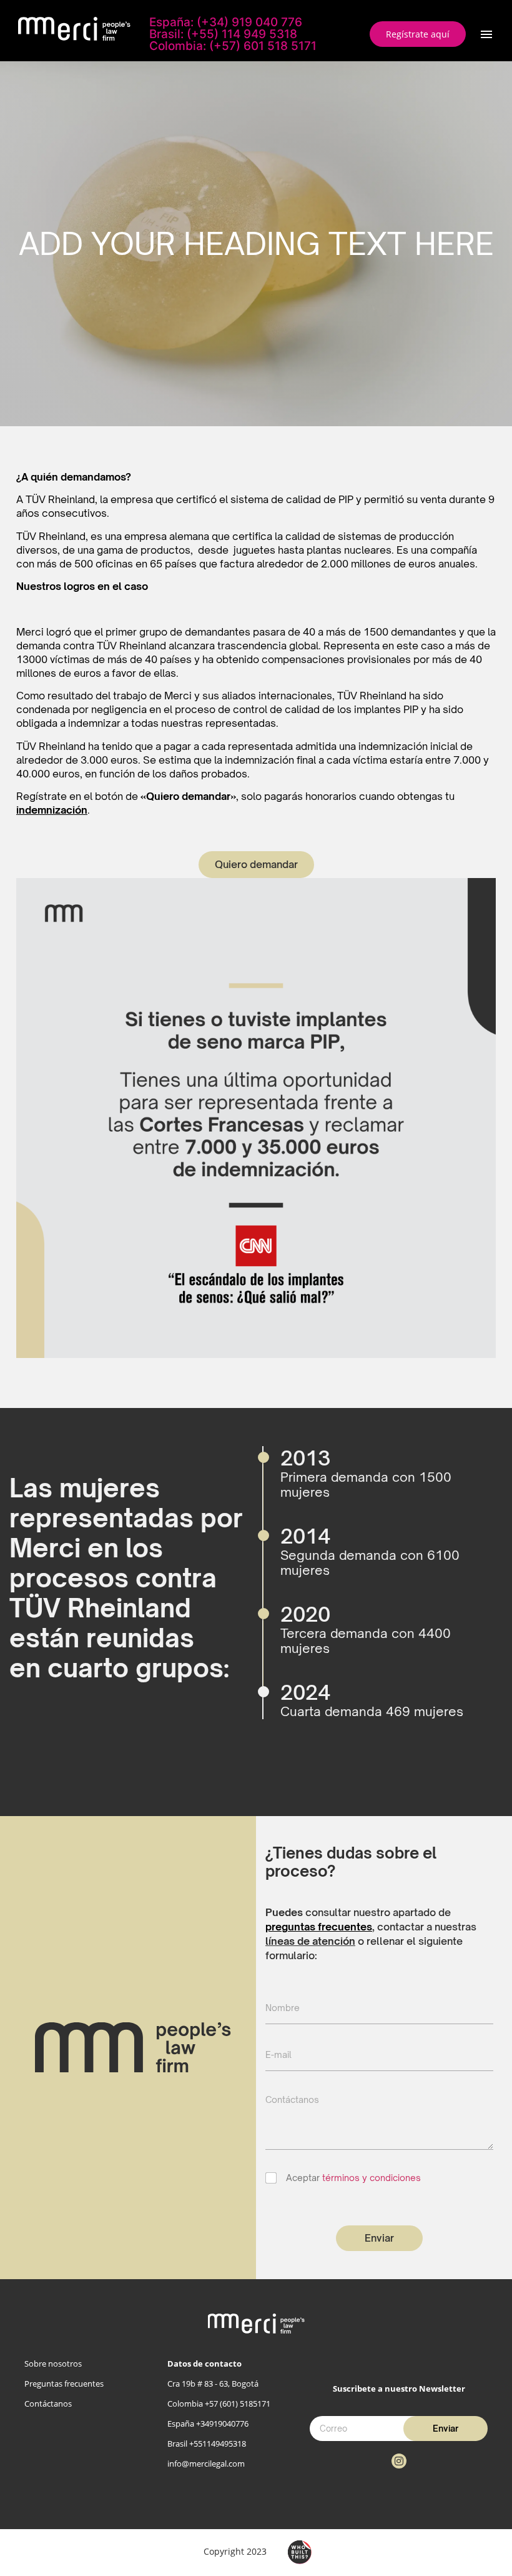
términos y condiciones (372, 2178)
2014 (305, 1536)
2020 (305, 1614)
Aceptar (353, 2178)
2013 (305, 1458)
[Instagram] (399, 2461)
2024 (305, 1692)
